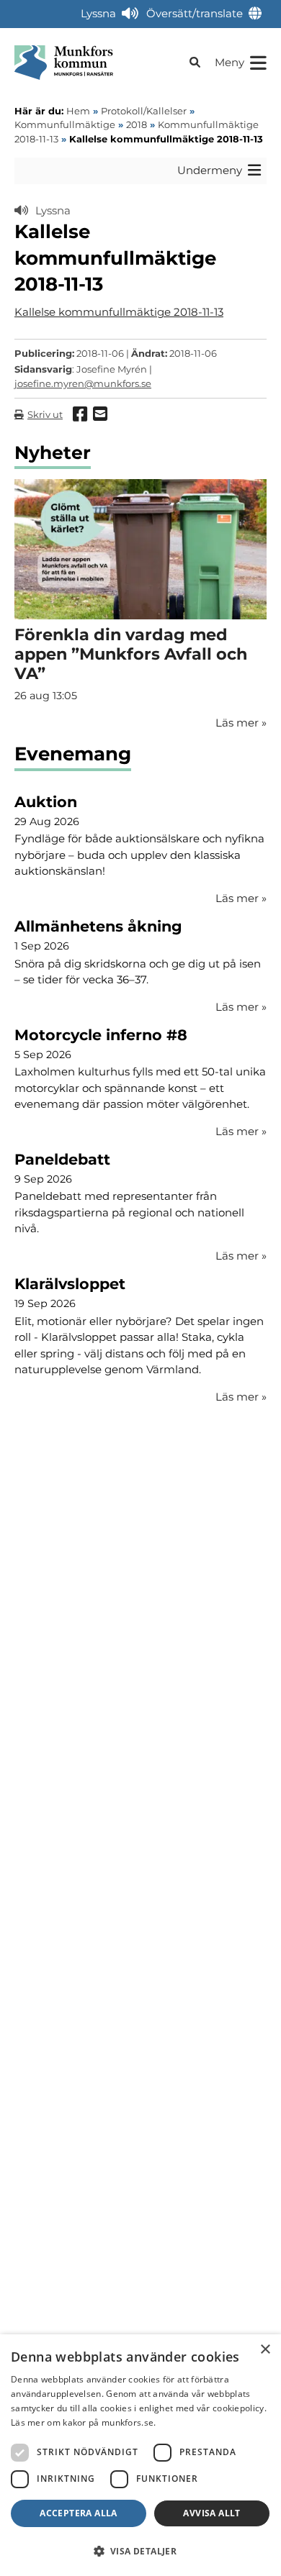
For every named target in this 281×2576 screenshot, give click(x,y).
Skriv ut (45, 414)
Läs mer (241, 898)
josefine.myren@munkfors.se (83, 383)
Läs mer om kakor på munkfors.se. (84, 2422)
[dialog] (140, 2455)
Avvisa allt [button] (211, 2513)
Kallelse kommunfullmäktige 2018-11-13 (119, 312)
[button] (140, 2551)
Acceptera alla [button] (79, 2513)
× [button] (265, 2350)
